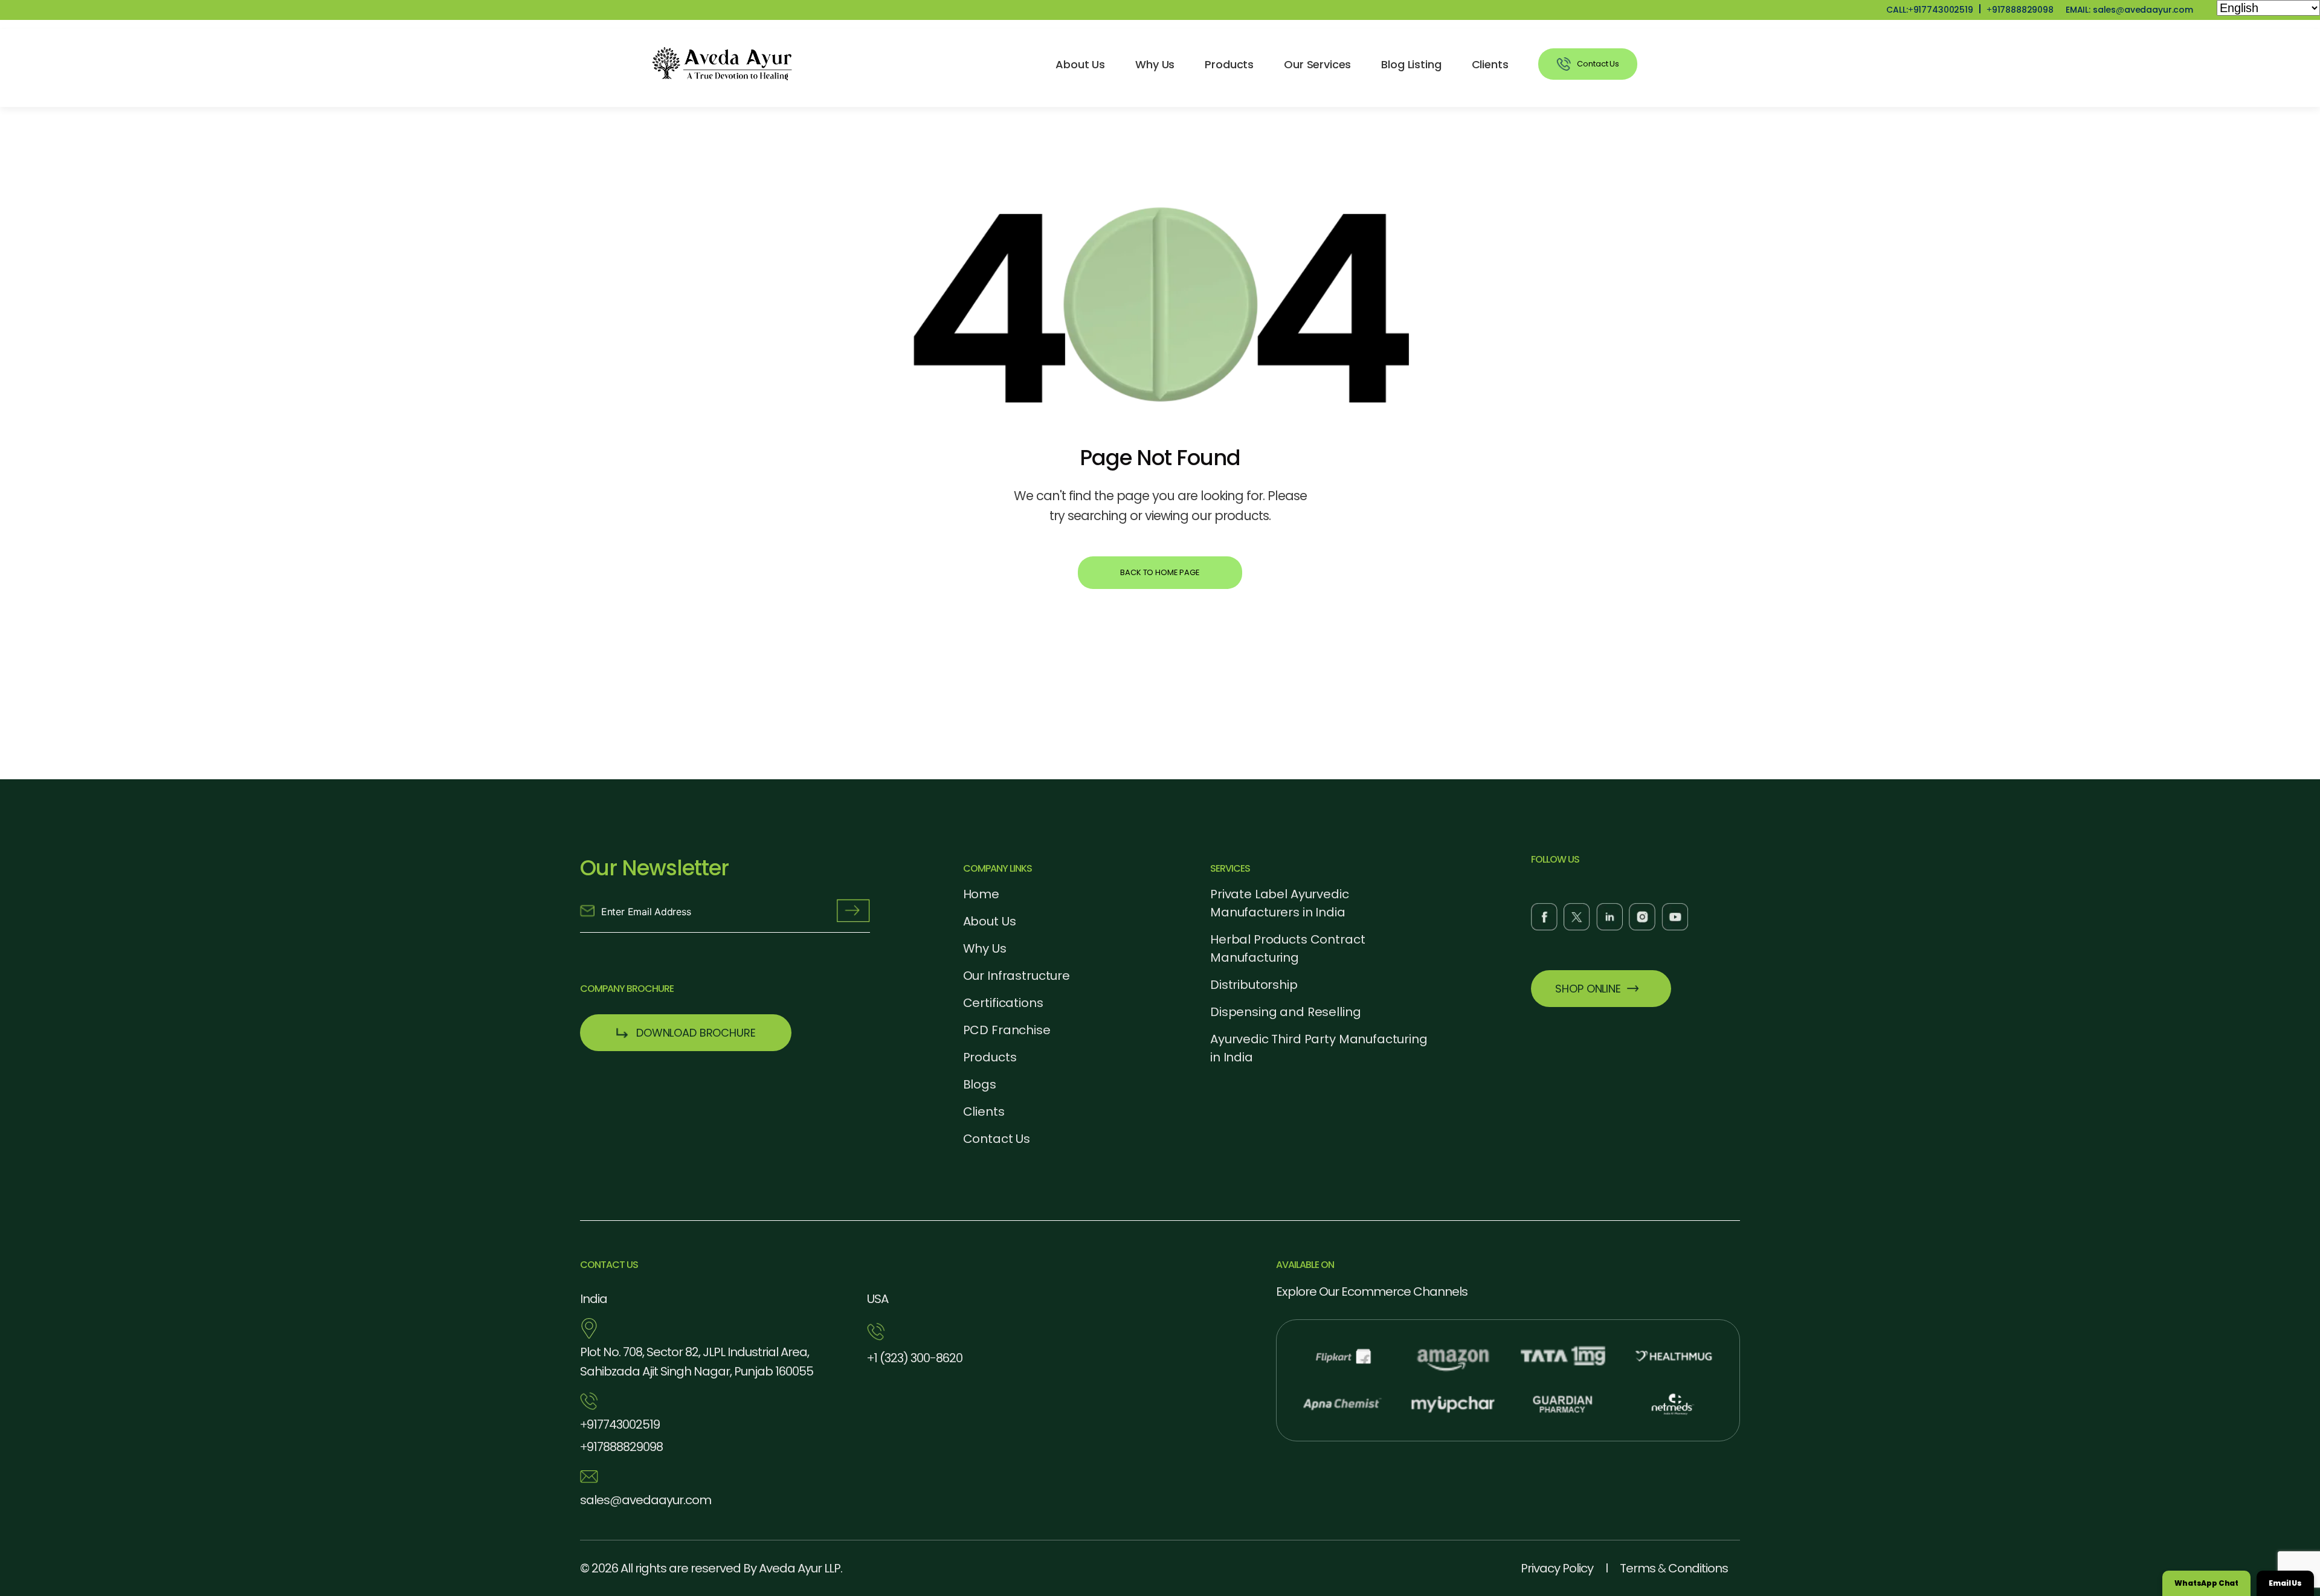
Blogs (980, 1084)
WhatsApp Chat (2206, 1583)
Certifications (1003, 1003)
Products (1229, 64)
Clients (1490, 64)
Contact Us (997, 1139)
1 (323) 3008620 (915, 1358)
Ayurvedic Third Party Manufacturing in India (1319, 1048)
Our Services (1317, 64)
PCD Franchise (1007, 1030)
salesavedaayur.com (646, 1500)
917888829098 (2020, 10)
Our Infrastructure (1017, 976)
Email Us (2285, 1583)
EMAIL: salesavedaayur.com (2129, 10)
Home (981, 894)
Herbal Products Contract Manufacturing (1287, 948)
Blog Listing (1411, 64)
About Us (1080, 64)
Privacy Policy (1557, 1568)
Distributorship (1254, 985)
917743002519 (620, 1424)
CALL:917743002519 (1929, 10)
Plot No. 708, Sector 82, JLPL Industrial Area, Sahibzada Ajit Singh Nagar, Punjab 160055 (697, 1362)
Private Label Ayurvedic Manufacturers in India (1280, 903)
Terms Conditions (1674, 1568)
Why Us (1155, 64)
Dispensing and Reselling (1285, 1012)
